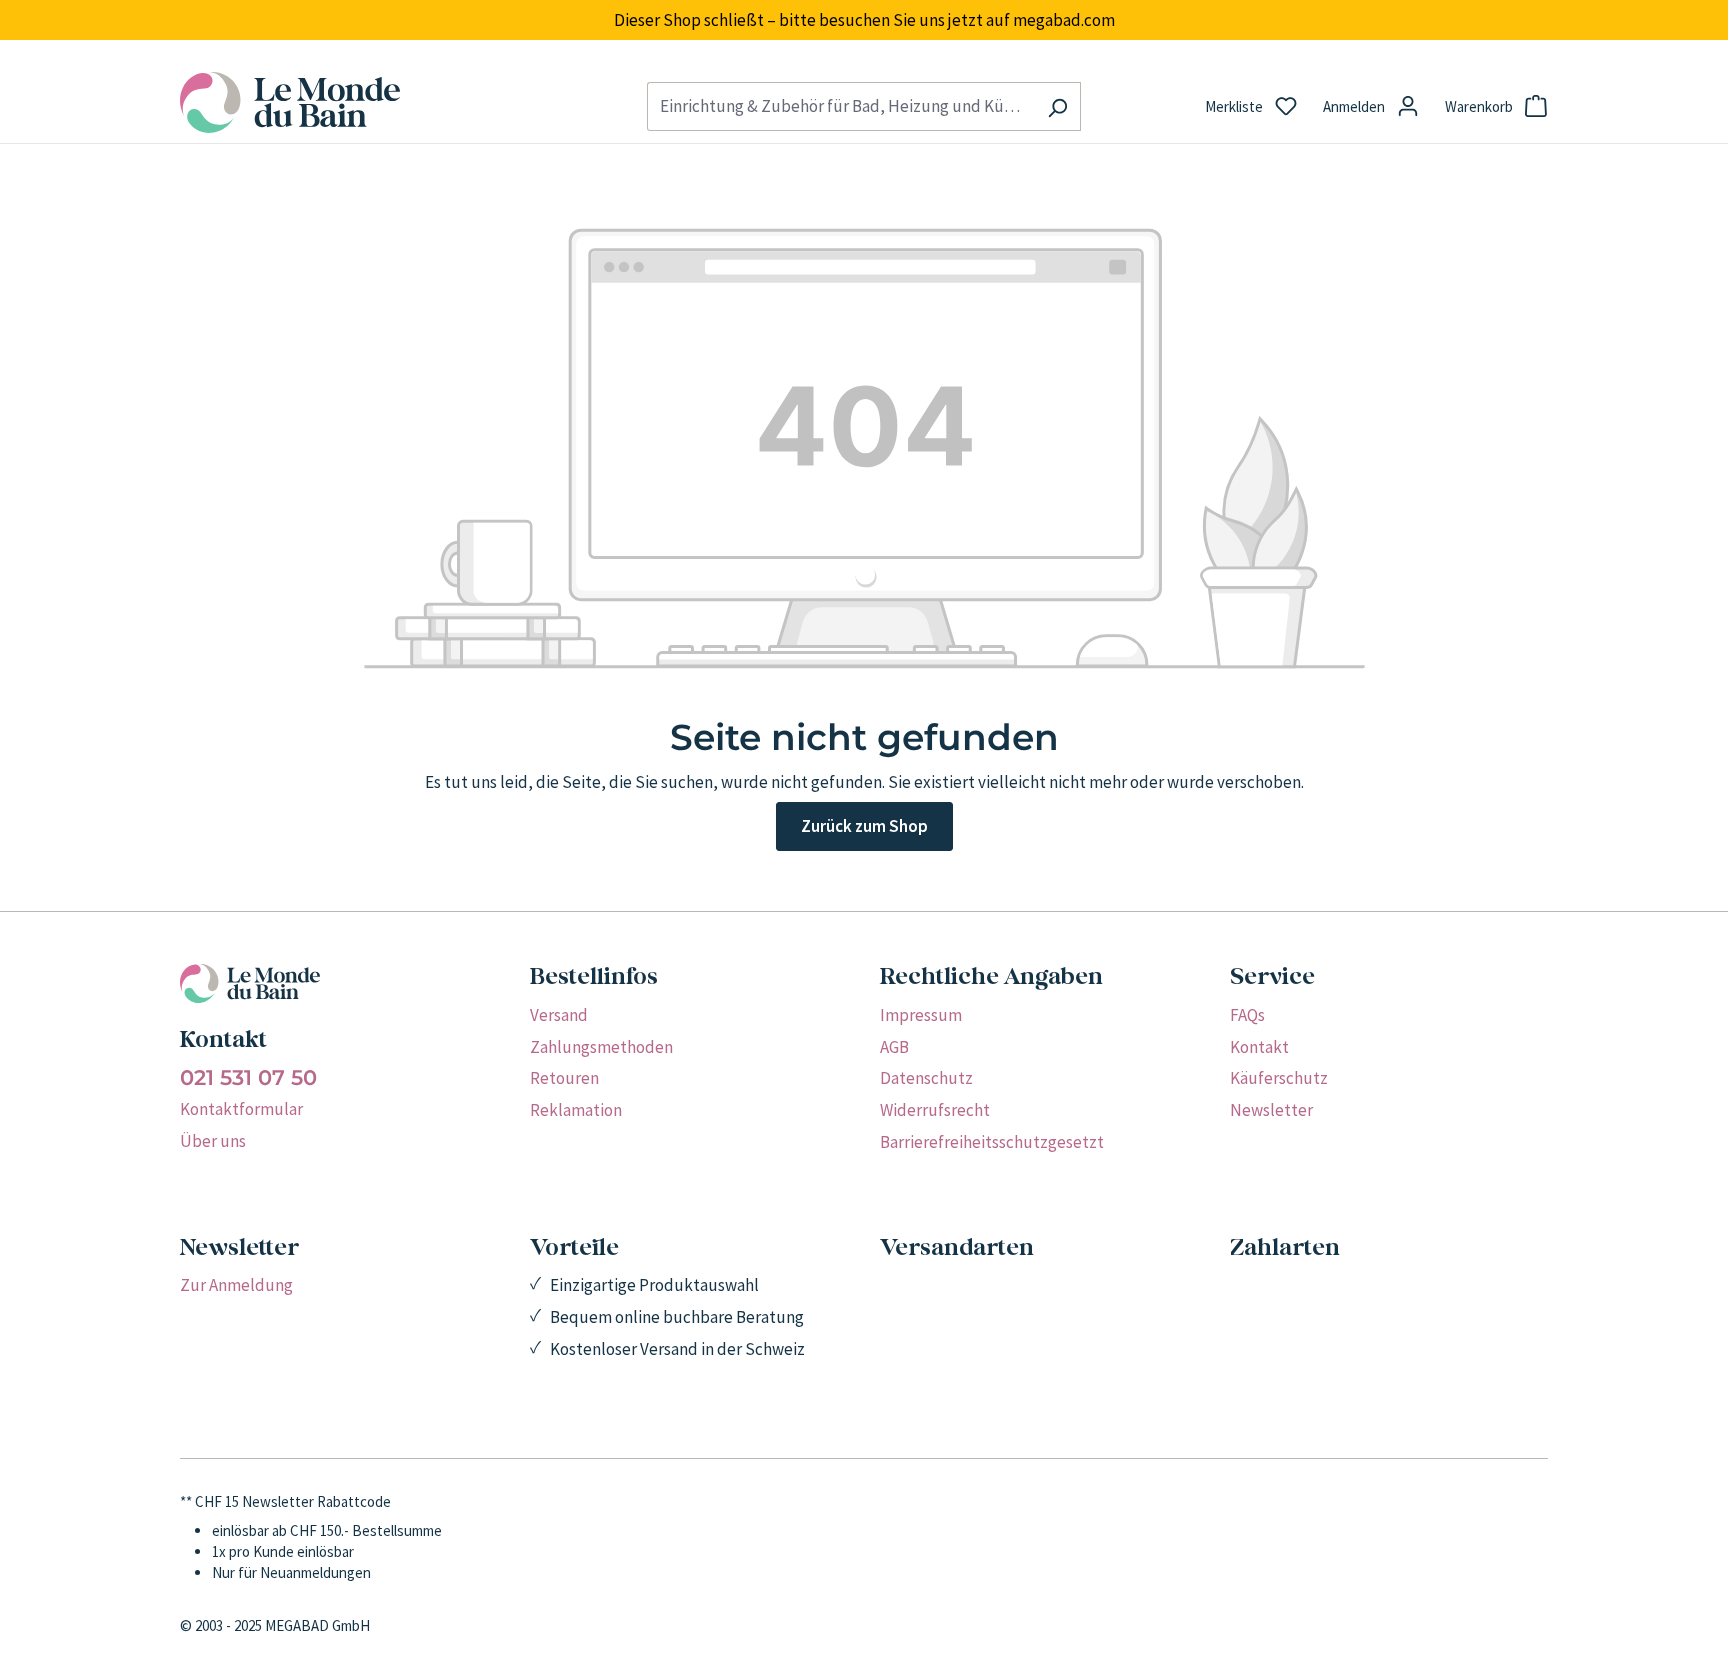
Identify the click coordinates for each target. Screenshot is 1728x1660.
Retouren (564, 1078)
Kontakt (1259, 1047)
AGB (894, 1047)
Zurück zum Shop (864, 826)
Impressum (921, 1015)
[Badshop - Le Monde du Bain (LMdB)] (397, 102)
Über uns (213, 1141)
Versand (559, 1015)
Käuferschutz (1279, 1078)
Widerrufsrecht (935, 1110)
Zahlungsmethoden (601, 1047)
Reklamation (576, 1110)
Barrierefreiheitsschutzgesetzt (992, 1142)
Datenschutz (926, 1078)
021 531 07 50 (248, 1078)
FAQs (1247, 1015)
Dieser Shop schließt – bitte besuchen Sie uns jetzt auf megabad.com (864, 20)
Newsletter (1271, 1110)
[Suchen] (1057, 106)
